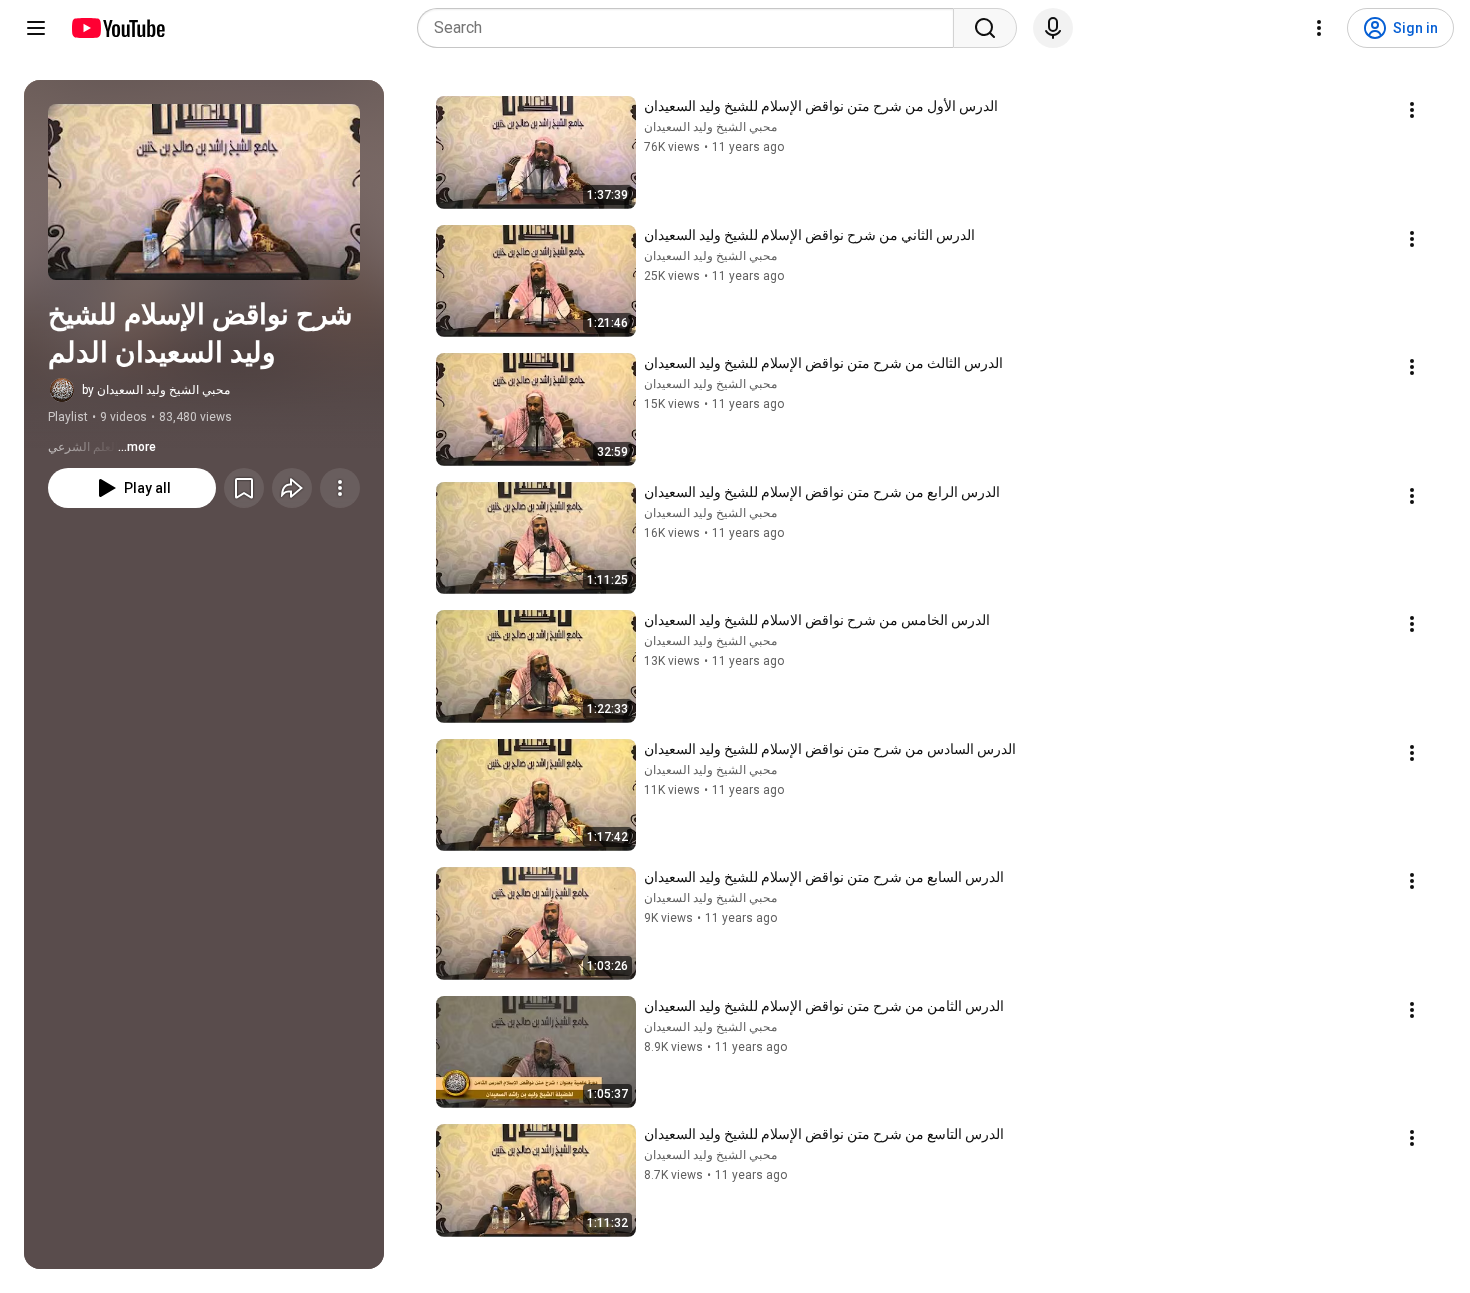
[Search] (985, 28)
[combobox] (691, 28)
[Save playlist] (244, 488)
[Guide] (36, 28)
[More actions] (340, 488)
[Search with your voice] (1053, 28)
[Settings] (1319, 28)
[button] (204, 192)
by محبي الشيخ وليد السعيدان (156, 390)
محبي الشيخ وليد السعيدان (710, 127)
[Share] (292, 488)
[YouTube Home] (117, 28)
